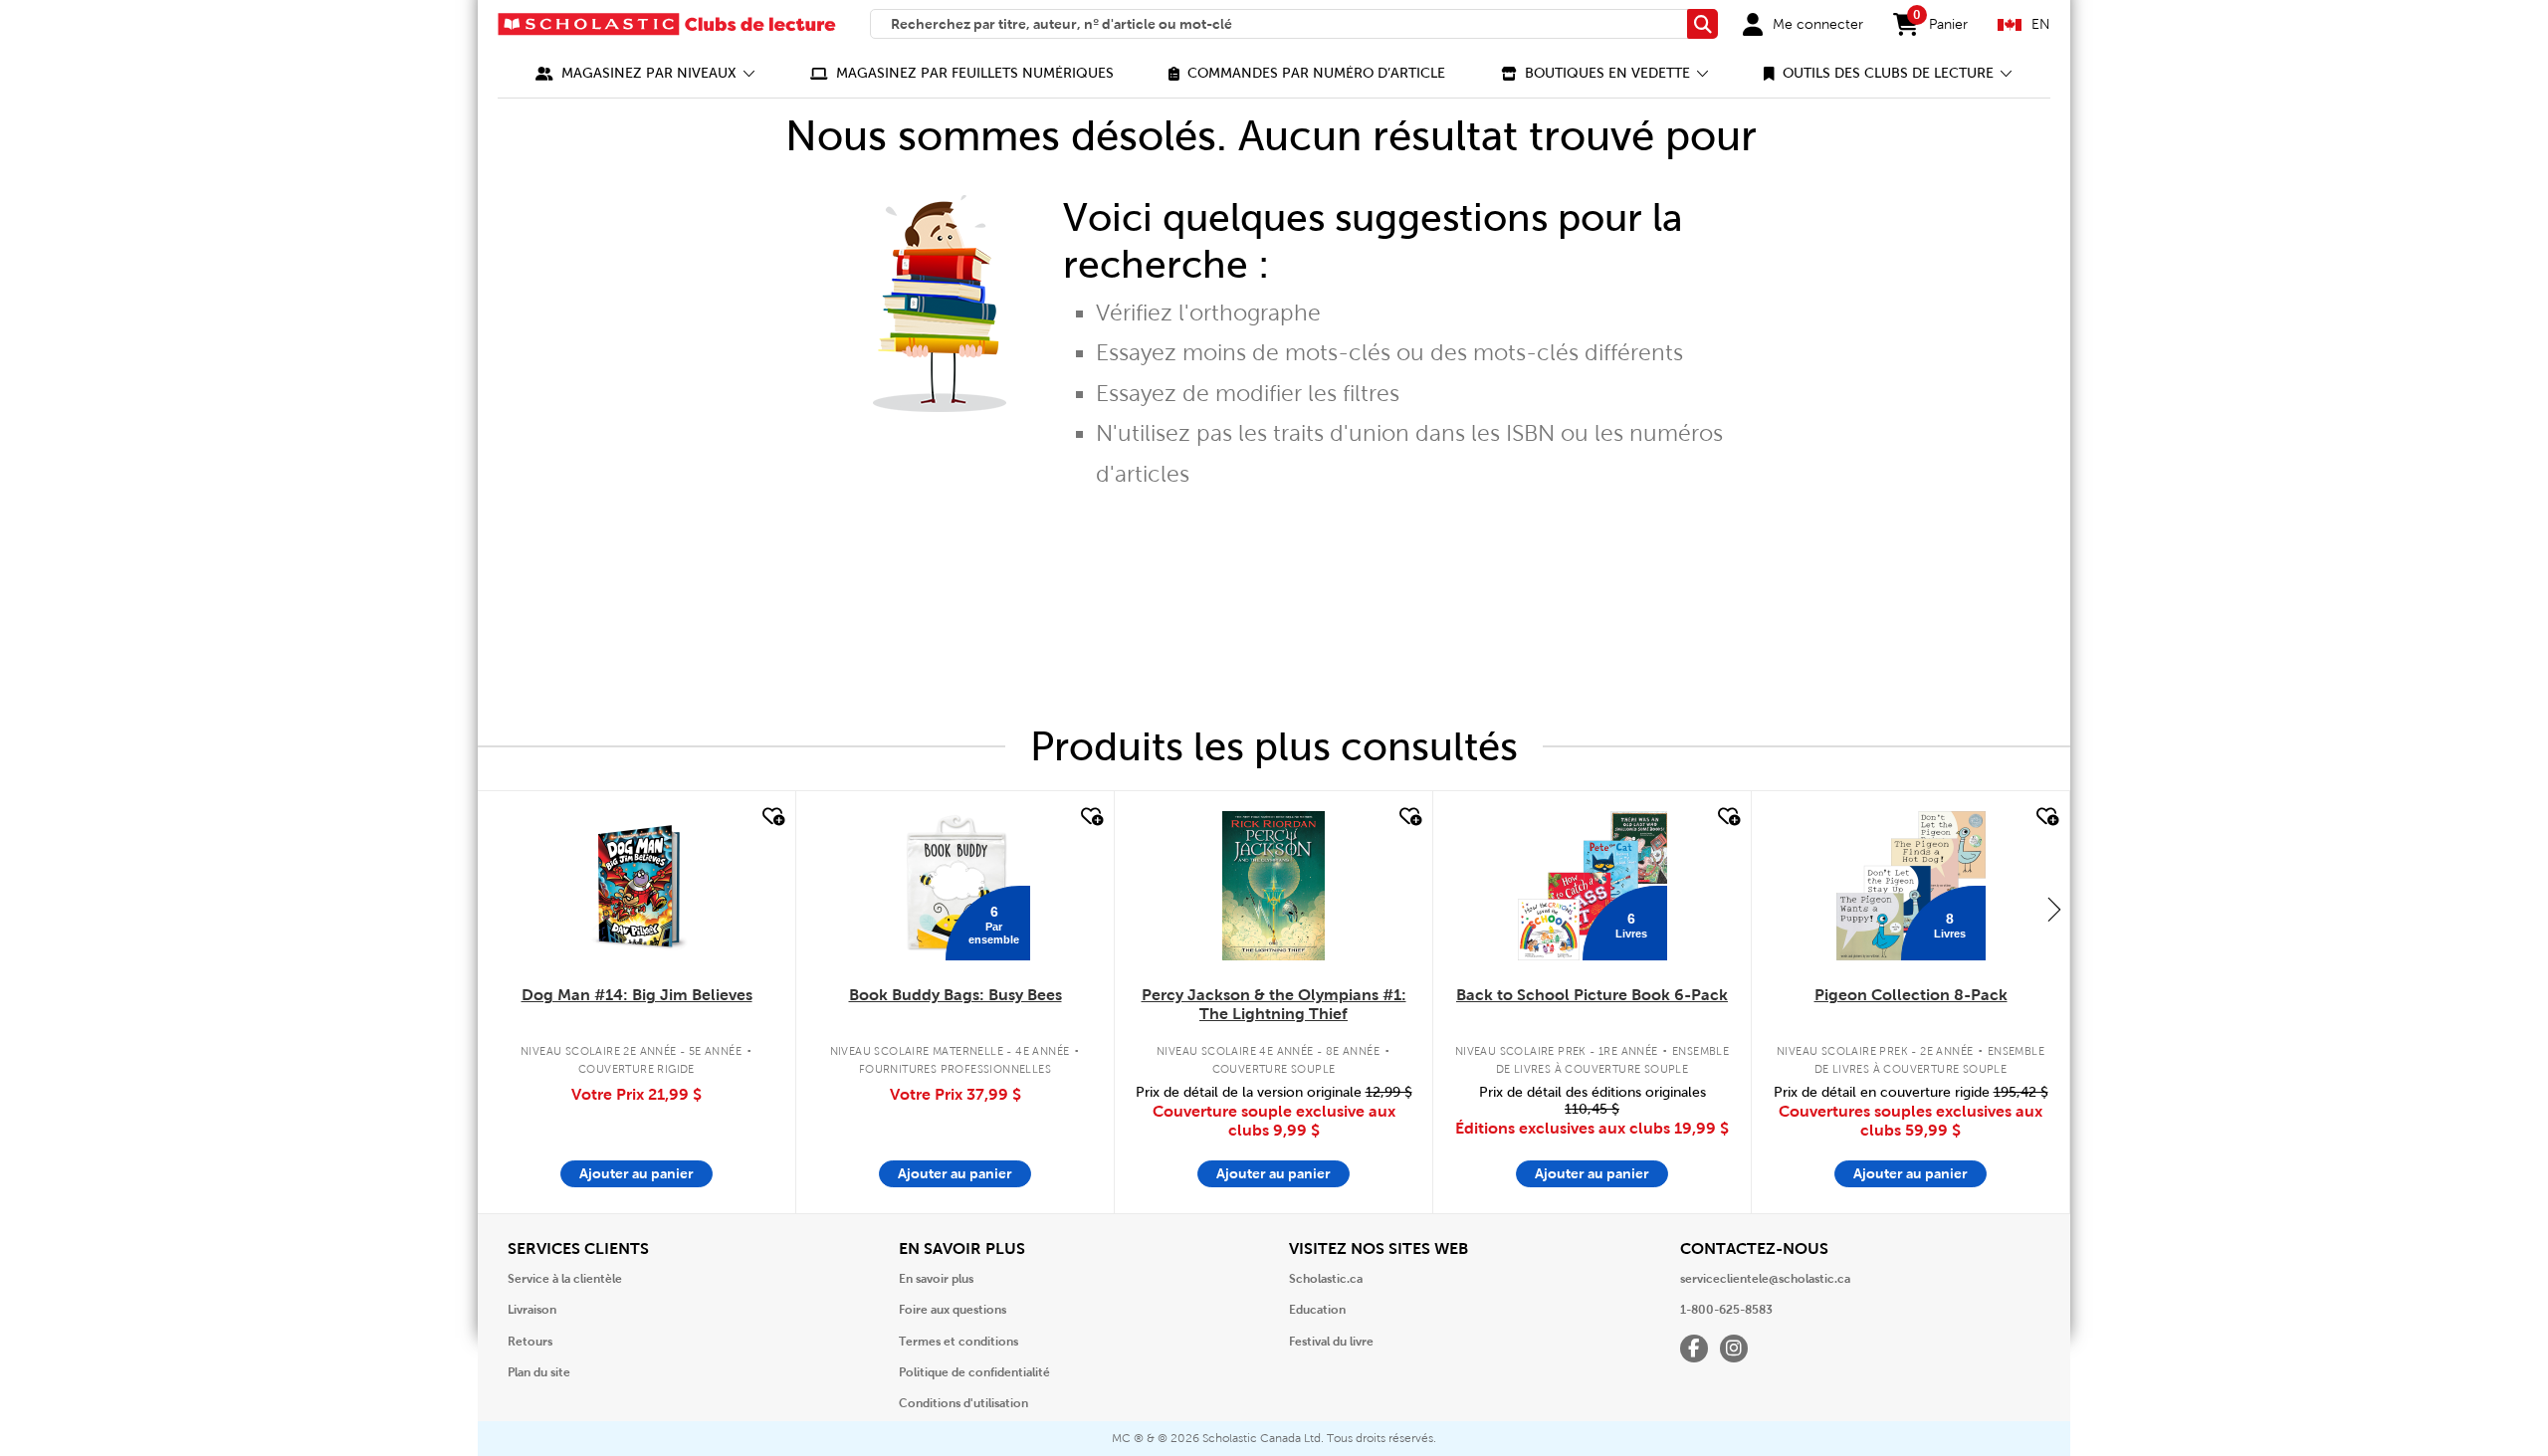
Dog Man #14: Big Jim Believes (637, 995)
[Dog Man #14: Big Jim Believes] (637, 886)
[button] (645, 73)
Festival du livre (1331, 1342)
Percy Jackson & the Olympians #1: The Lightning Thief (1274, 1004)
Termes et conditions (958, 1342)
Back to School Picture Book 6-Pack (1592, 995)
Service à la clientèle (565, 1279)
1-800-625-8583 (1726, 1310)
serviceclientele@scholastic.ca (1765, 1279)
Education (1317, 1310)
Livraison (532, 1310)
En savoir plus (936, 1279)
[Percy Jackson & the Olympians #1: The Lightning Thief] (1273, 886)
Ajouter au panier (637, 1173)
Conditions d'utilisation (963, 1403)
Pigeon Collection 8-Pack (1911, 995)
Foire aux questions (953, 1310)
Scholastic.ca (1326, 1279)
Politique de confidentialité (974, 1372)
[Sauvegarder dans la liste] (771, 817)
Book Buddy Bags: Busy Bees (955, 995)
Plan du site (539, 1372)
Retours (530, 1342)
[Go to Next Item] (2054, 909)
